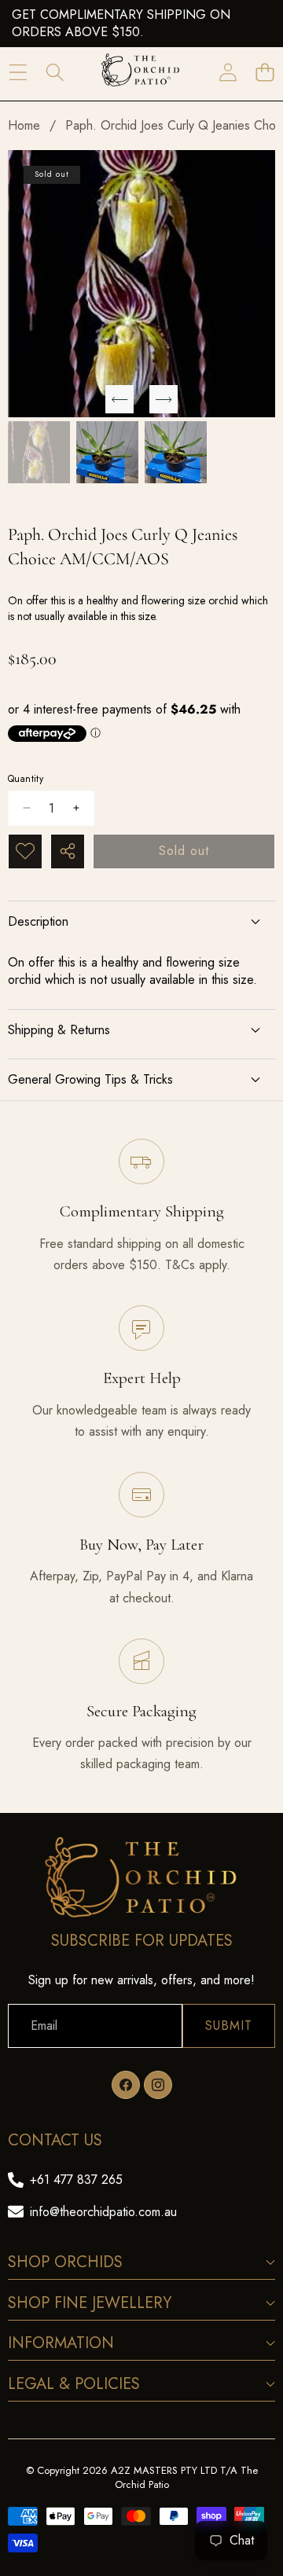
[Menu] (18, 73)
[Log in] (228, 73)
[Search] (55, 73)
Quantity (26, 779)
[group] (39, 452)
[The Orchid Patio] (141, 73)
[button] (265, 73)
